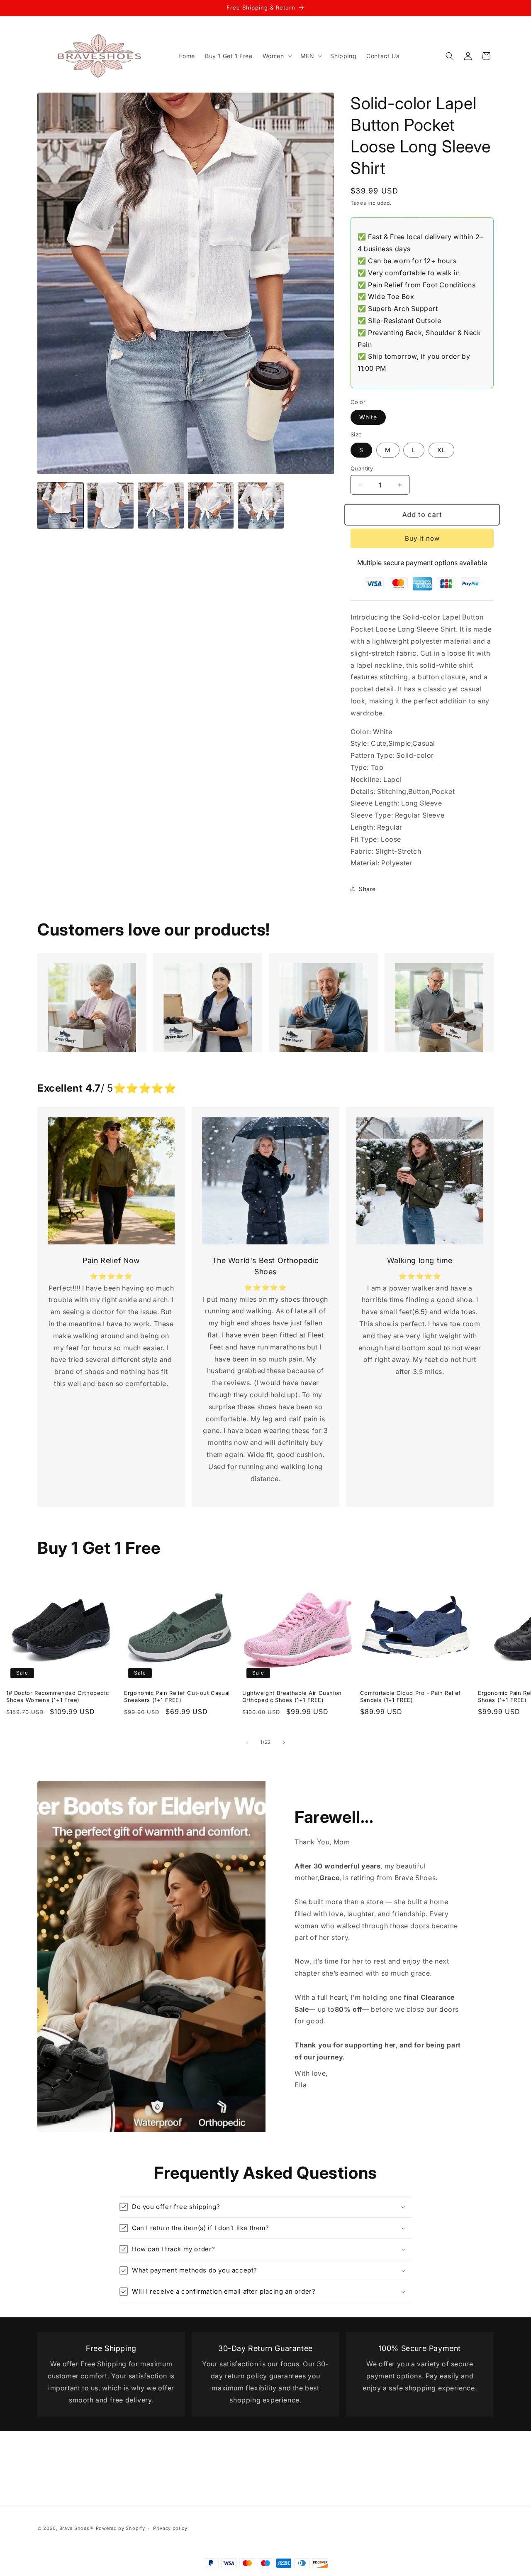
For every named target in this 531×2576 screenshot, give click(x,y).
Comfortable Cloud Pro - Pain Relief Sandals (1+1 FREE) (410, 1696)
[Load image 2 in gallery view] (111, 506)
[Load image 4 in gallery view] (211, 506)
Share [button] (367, 889)
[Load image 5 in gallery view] (261, 506)
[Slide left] (247, 1742)
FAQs (191, 2462)
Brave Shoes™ (77, 2528)
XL (441, 450)
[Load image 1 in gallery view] (60, 506)
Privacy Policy (228, 2462)
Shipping (346, 2462)
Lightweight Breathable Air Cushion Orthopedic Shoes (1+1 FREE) (292, 1696)
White (368, 417)
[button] (276, 56)
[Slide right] (284, 1742)
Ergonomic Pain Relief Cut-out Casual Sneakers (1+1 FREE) (177, 1696)
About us (122, 2462)
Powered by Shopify (121, 2528)
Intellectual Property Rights (265, 2477)
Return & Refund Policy (291, 2462)
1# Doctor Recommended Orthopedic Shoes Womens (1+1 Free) (57, 1696)
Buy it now (422, 538)
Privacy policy (170, 2528)
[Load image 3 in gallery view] (161, 506)
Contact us (160, 2462)
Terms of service (392, 2462)
